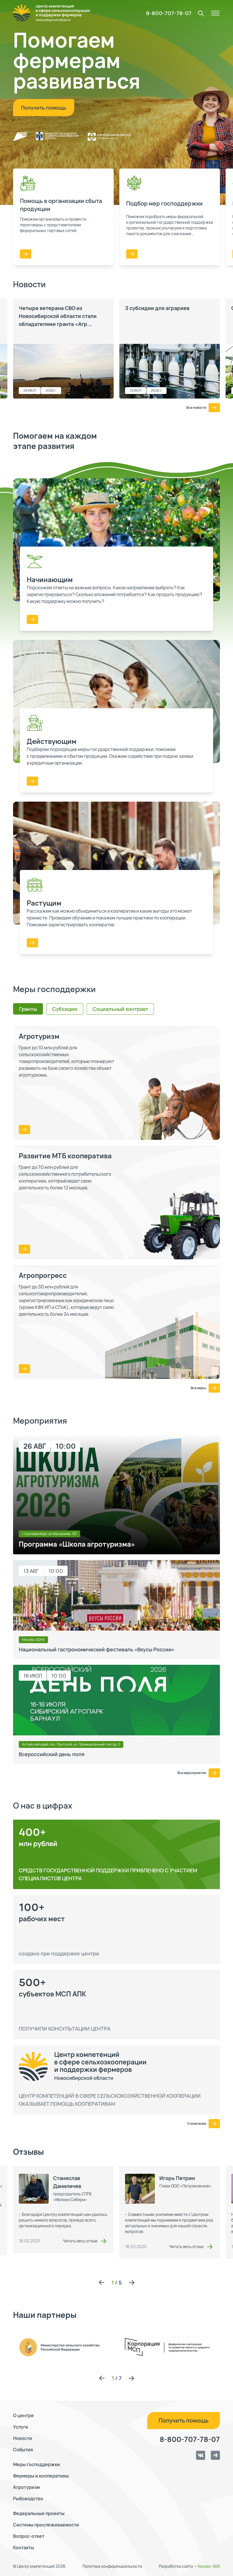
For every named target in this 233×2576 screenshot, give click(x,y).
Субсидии (65, 1009)
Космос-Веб (209, 2566)
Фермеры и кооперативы (41, 2476)
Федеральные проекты (39, 2513)
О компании (197, 2124)
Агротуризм (26, 2487)
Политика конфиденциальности (112, 2566)
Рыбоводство (28, 2499)
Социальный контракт (120, 1009)
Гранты (28, 1009)
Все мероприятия (192, 1773)
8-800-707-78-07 (169, 13)
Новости (23, 2438)
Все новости (196, 408)
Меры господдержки (37, 2464)
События (23, 2450)
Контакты (24, 2548)
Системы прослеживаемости (46, 2525)
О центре (23, 2415)
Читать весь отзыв (80, 2241)
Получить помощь (44, 108)
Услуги (21, 2427)
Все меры (198, 1388)
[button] (101, 2283)
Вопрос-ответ (29, 2536)
